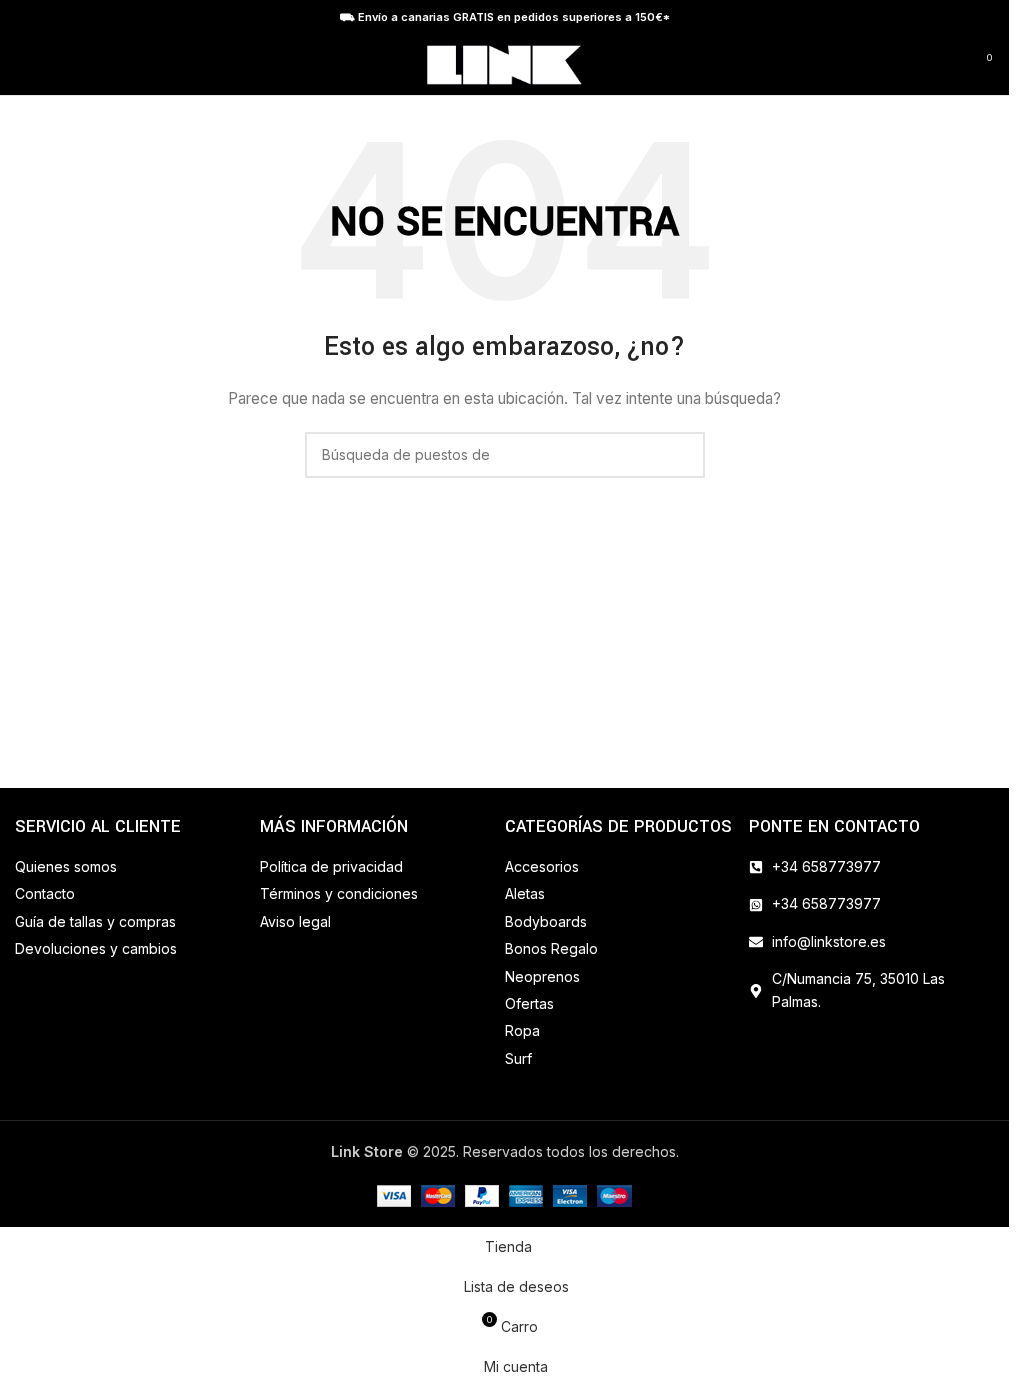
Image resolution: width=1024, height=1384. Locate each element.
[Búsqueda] (944, 65)
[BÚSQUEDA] (682, 455)
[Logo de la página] (504, 63)
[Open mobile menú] (23, 65)
